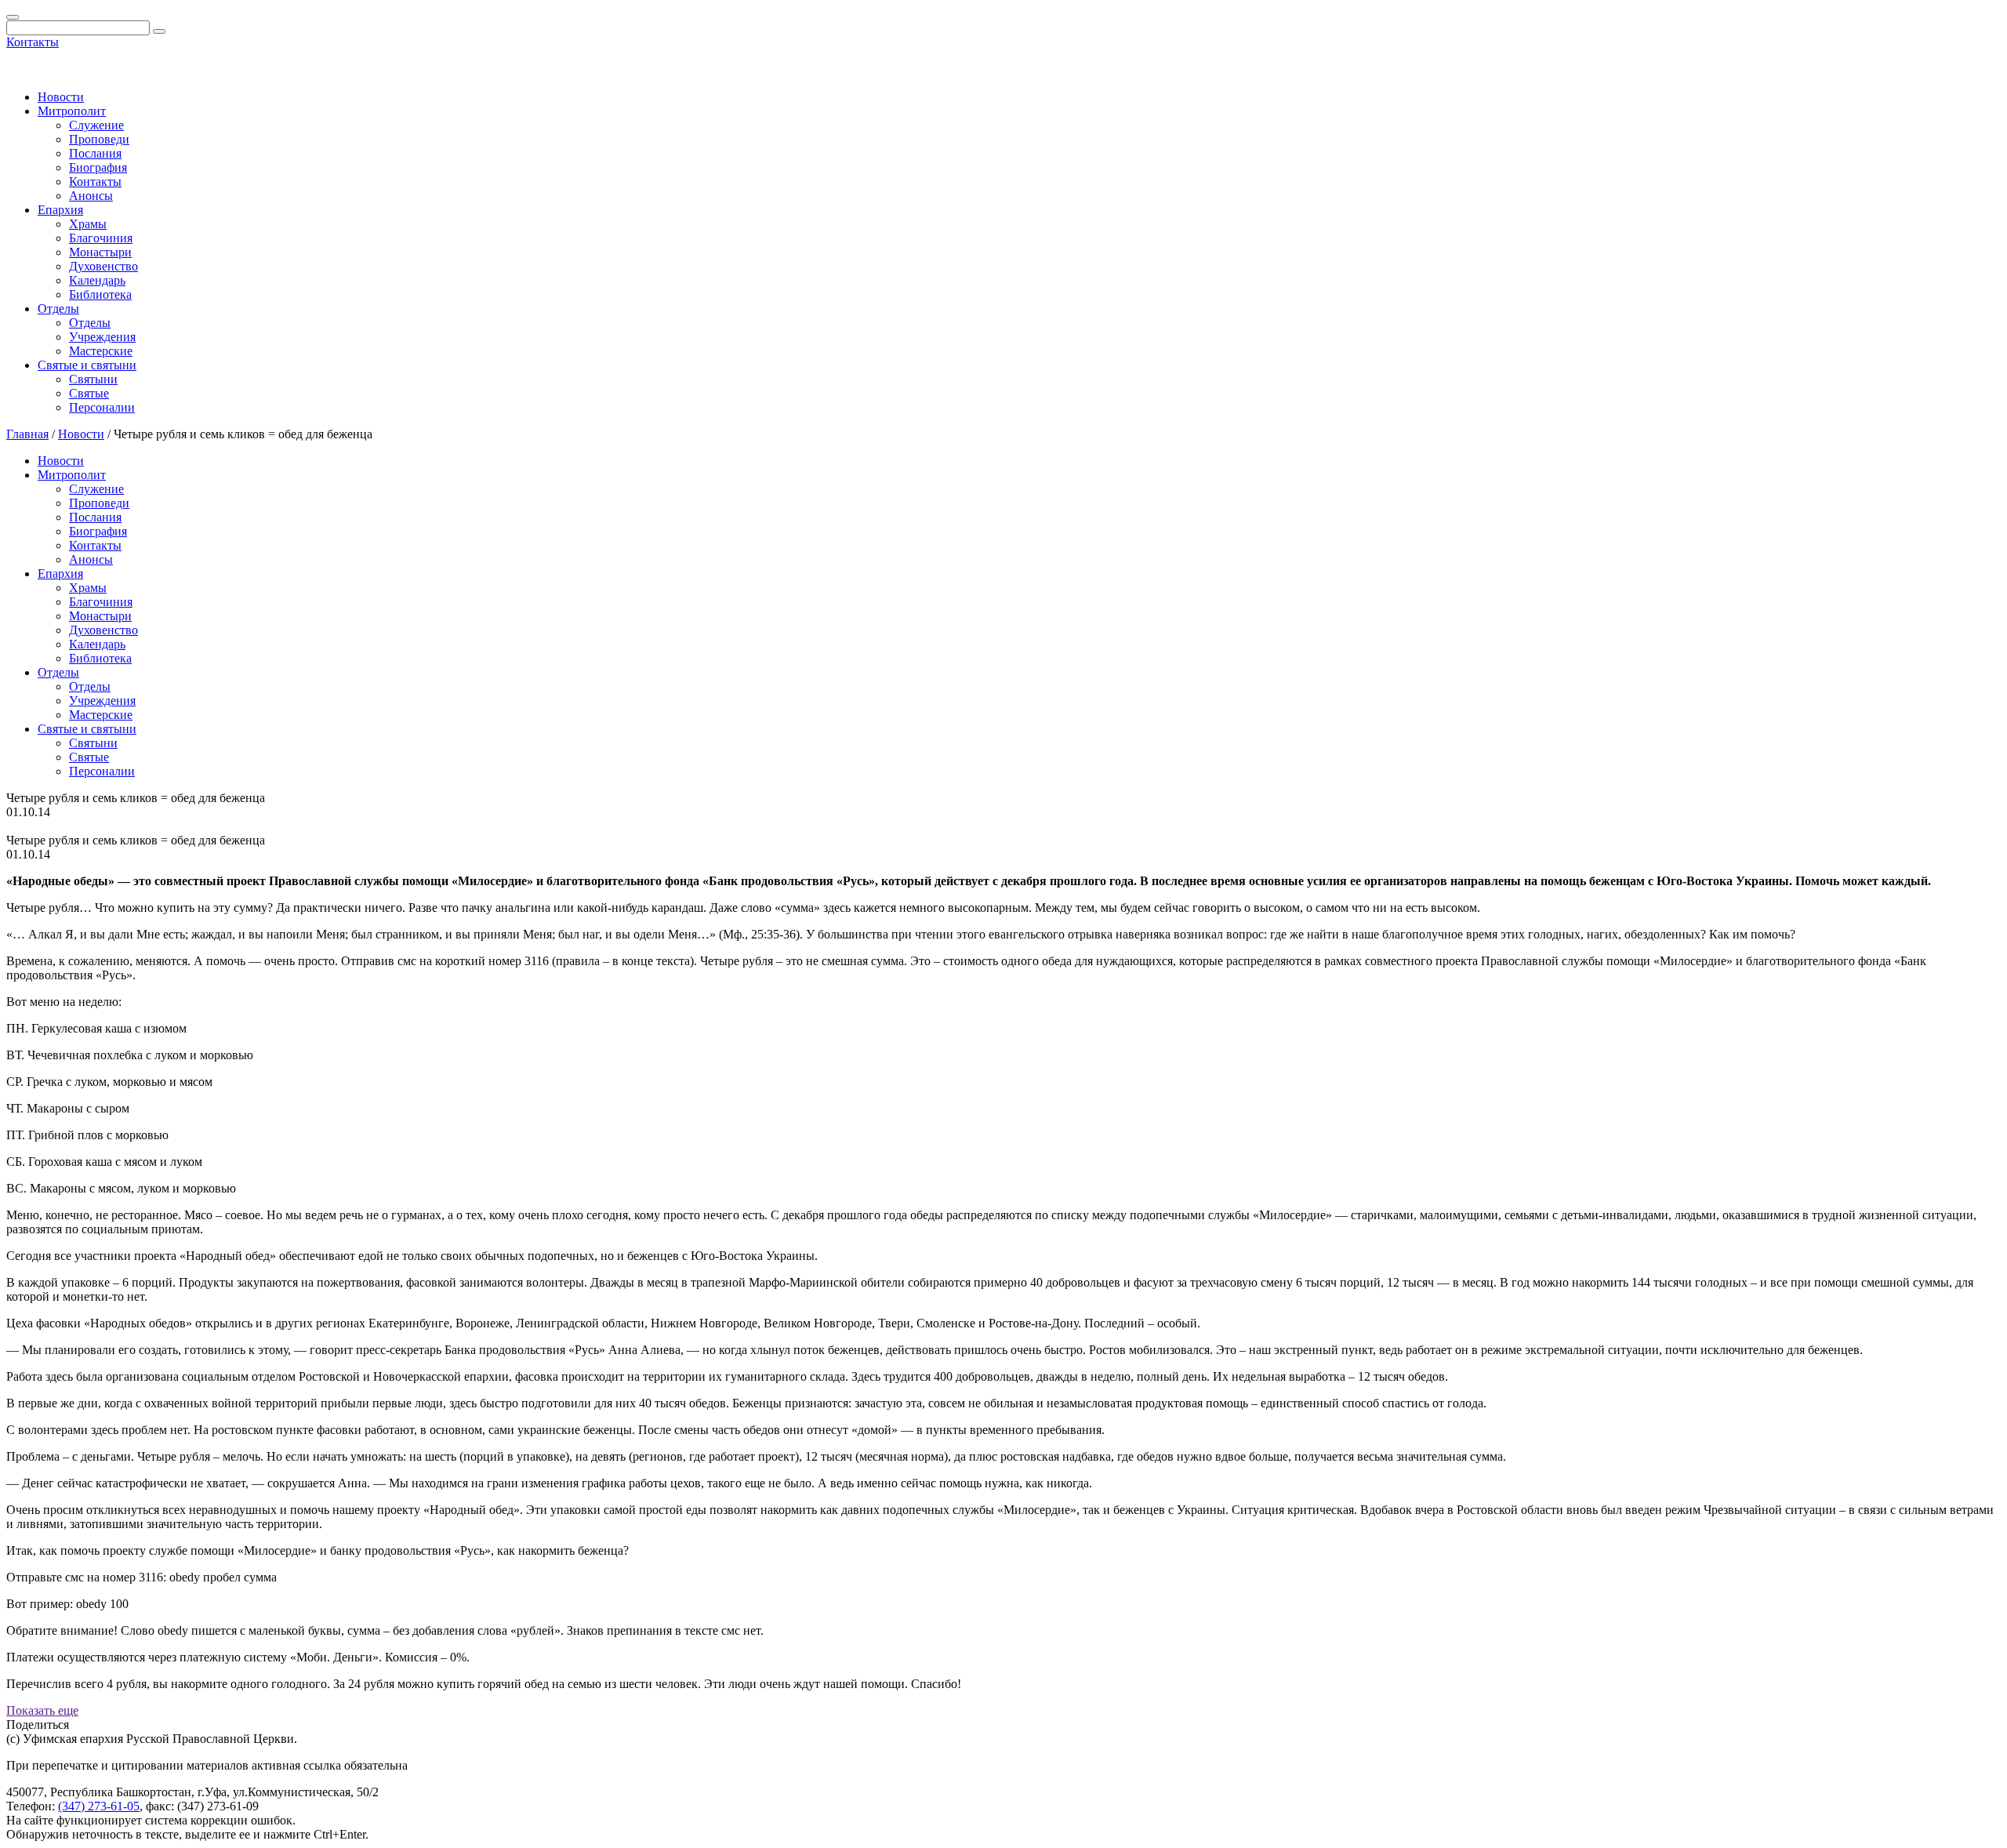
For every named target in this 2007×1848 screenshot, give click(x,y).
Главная (27, 434)
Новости (61, 97)
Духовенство (103, 266)
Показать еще (42, 1710)
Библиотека (100, 294)
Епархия (60, 210)
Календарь (97, 280)
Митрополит (72, 111)
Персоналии (102, 407)
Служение (96, 125)
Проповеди (99, 139)
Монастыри (100, 252)
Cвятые (89, 393)
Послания (95, 153)
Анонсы (91, 196)
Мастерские (101, 351)
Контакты (33, 42)
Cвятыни (93, 379)
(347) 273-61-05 (99, 1806)
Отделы (58, 309)
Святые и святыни (87, 365)
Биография (98, 167)
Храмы (88, 224)
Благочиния (101, 238)
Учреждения (102, 337)
